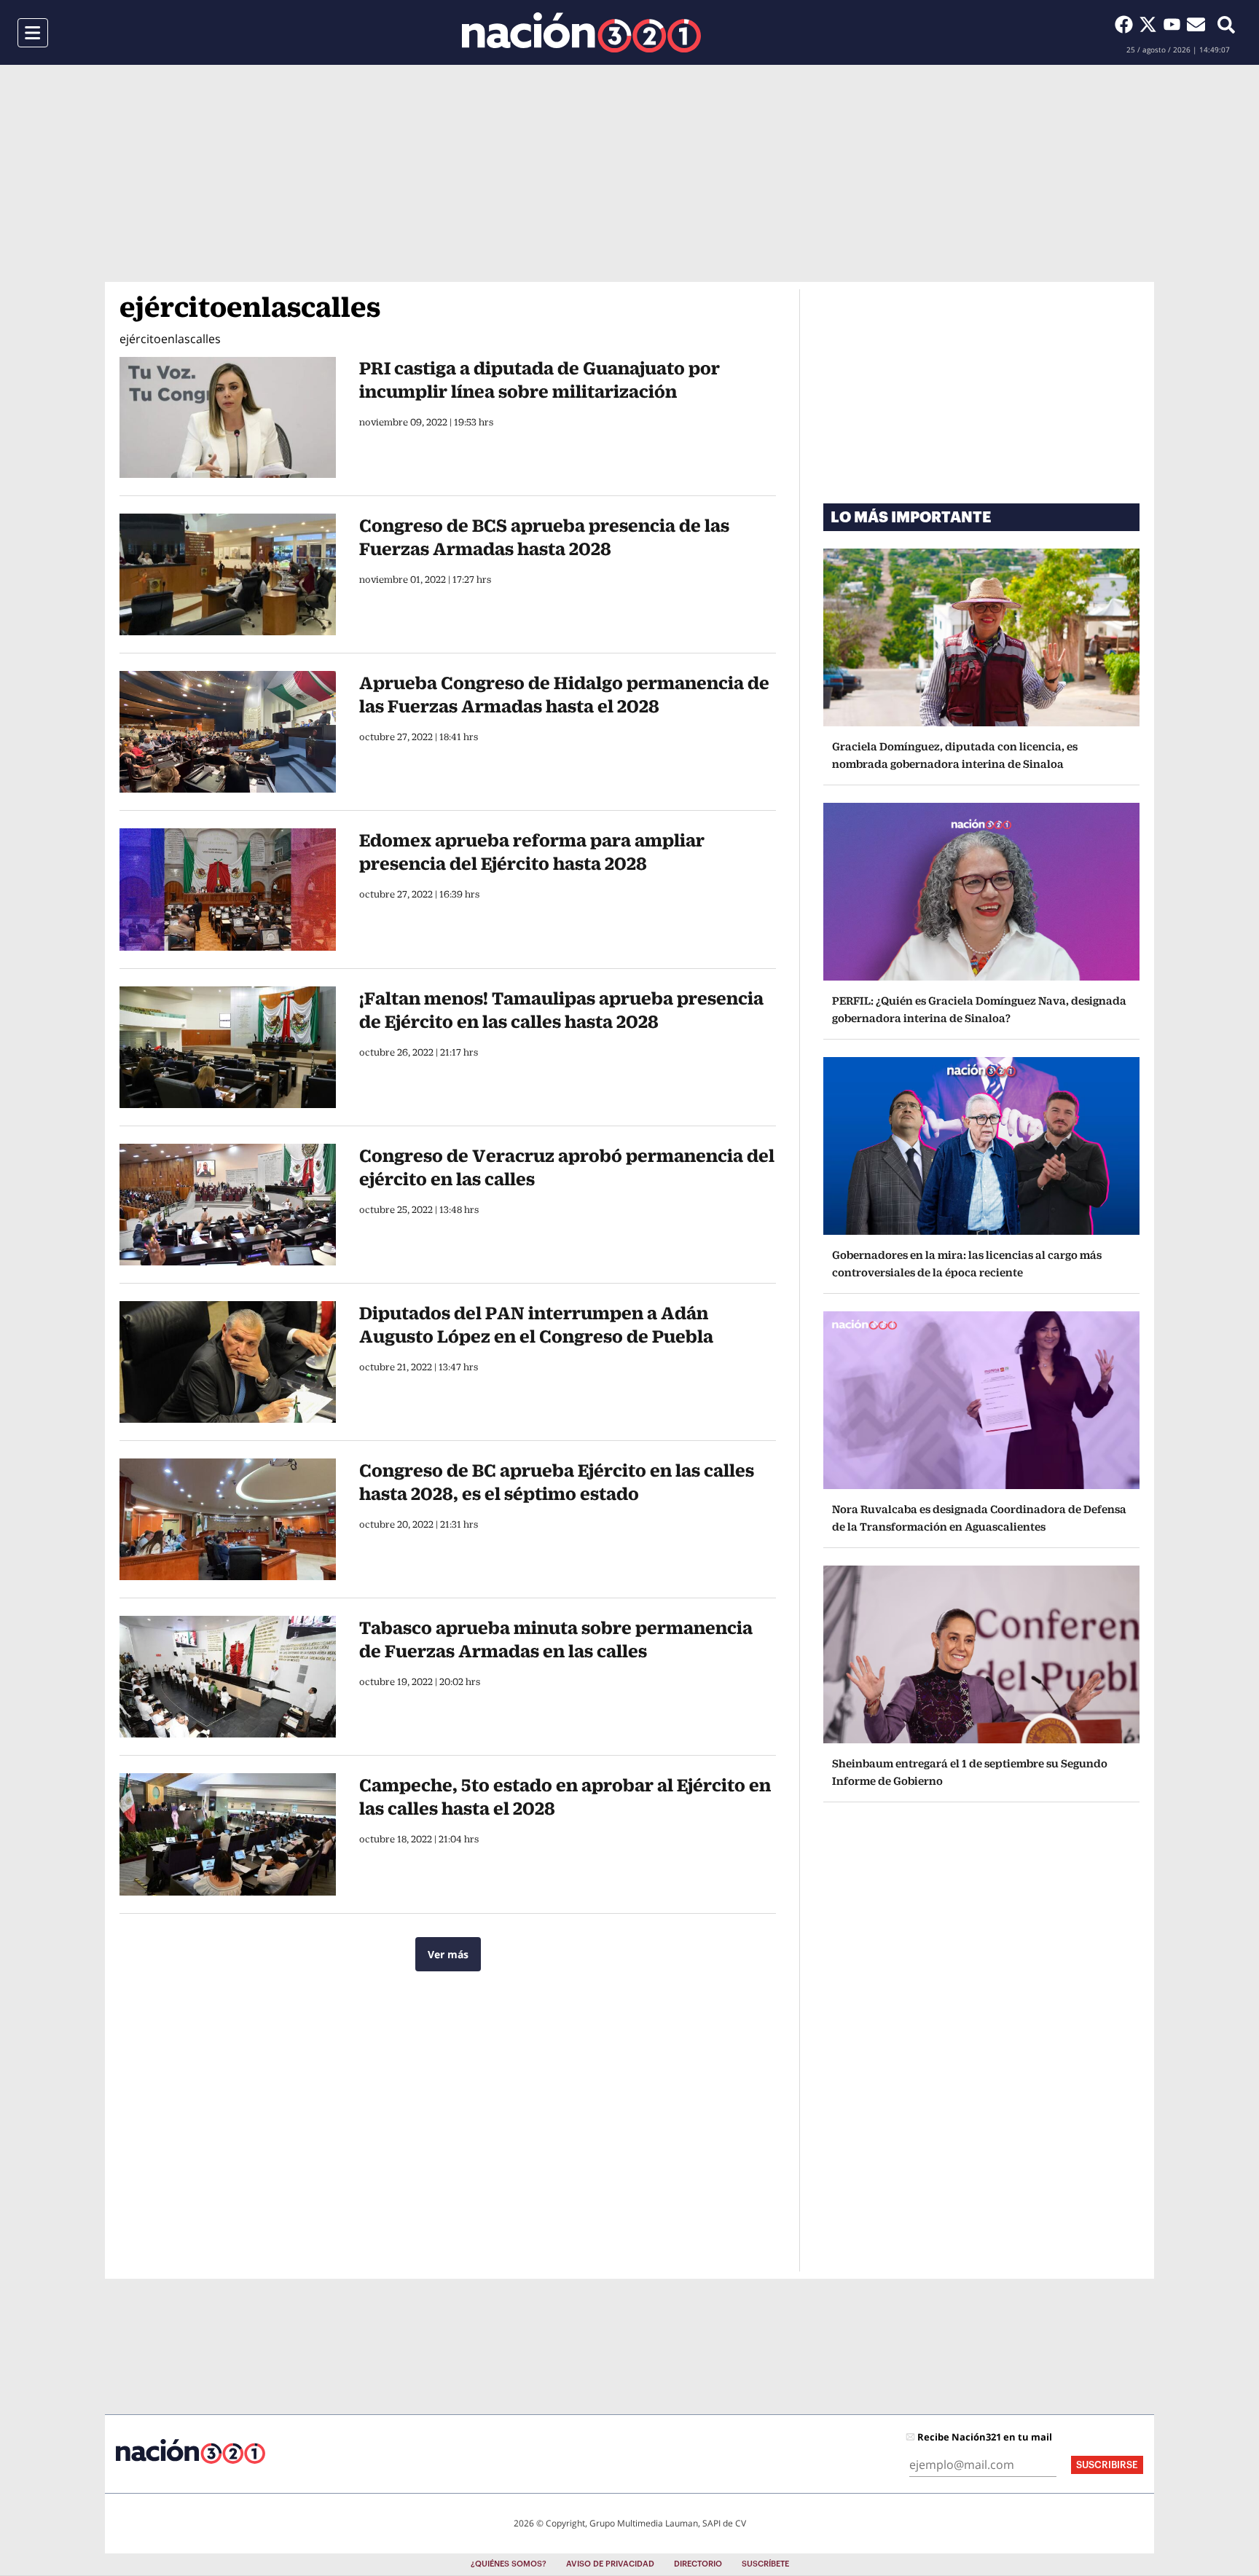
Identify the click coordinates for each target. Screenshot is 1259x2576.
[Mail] (1196, 24)
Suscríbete (765, 2564)
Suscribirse (1107, 2465)
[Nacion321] (581, 32)
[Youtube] (1175, 24)
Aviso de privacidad (610, 2564)
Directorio (698, 2564)
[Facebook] (1127, 24)
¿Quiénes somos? (509, 2564)
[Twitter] (1151, 24)
